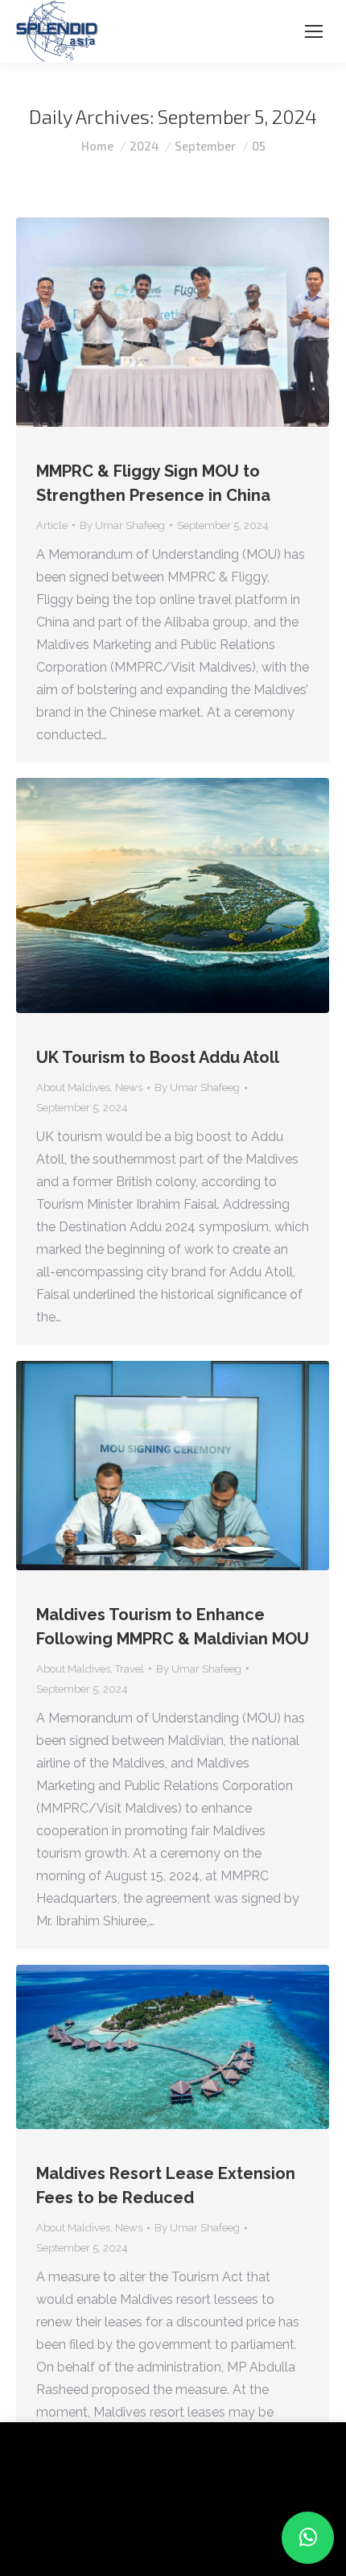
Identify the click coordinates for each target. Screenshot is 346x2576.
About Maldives (73, 1087)
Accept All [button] (154, 2539)
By (122, 525)
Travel (130, 1669)
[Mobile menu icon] (314, 31)
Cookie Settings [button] (66, 2539)
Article (52, 525)
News (129, 1087)
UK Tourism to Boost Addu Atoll (158, 1057)
